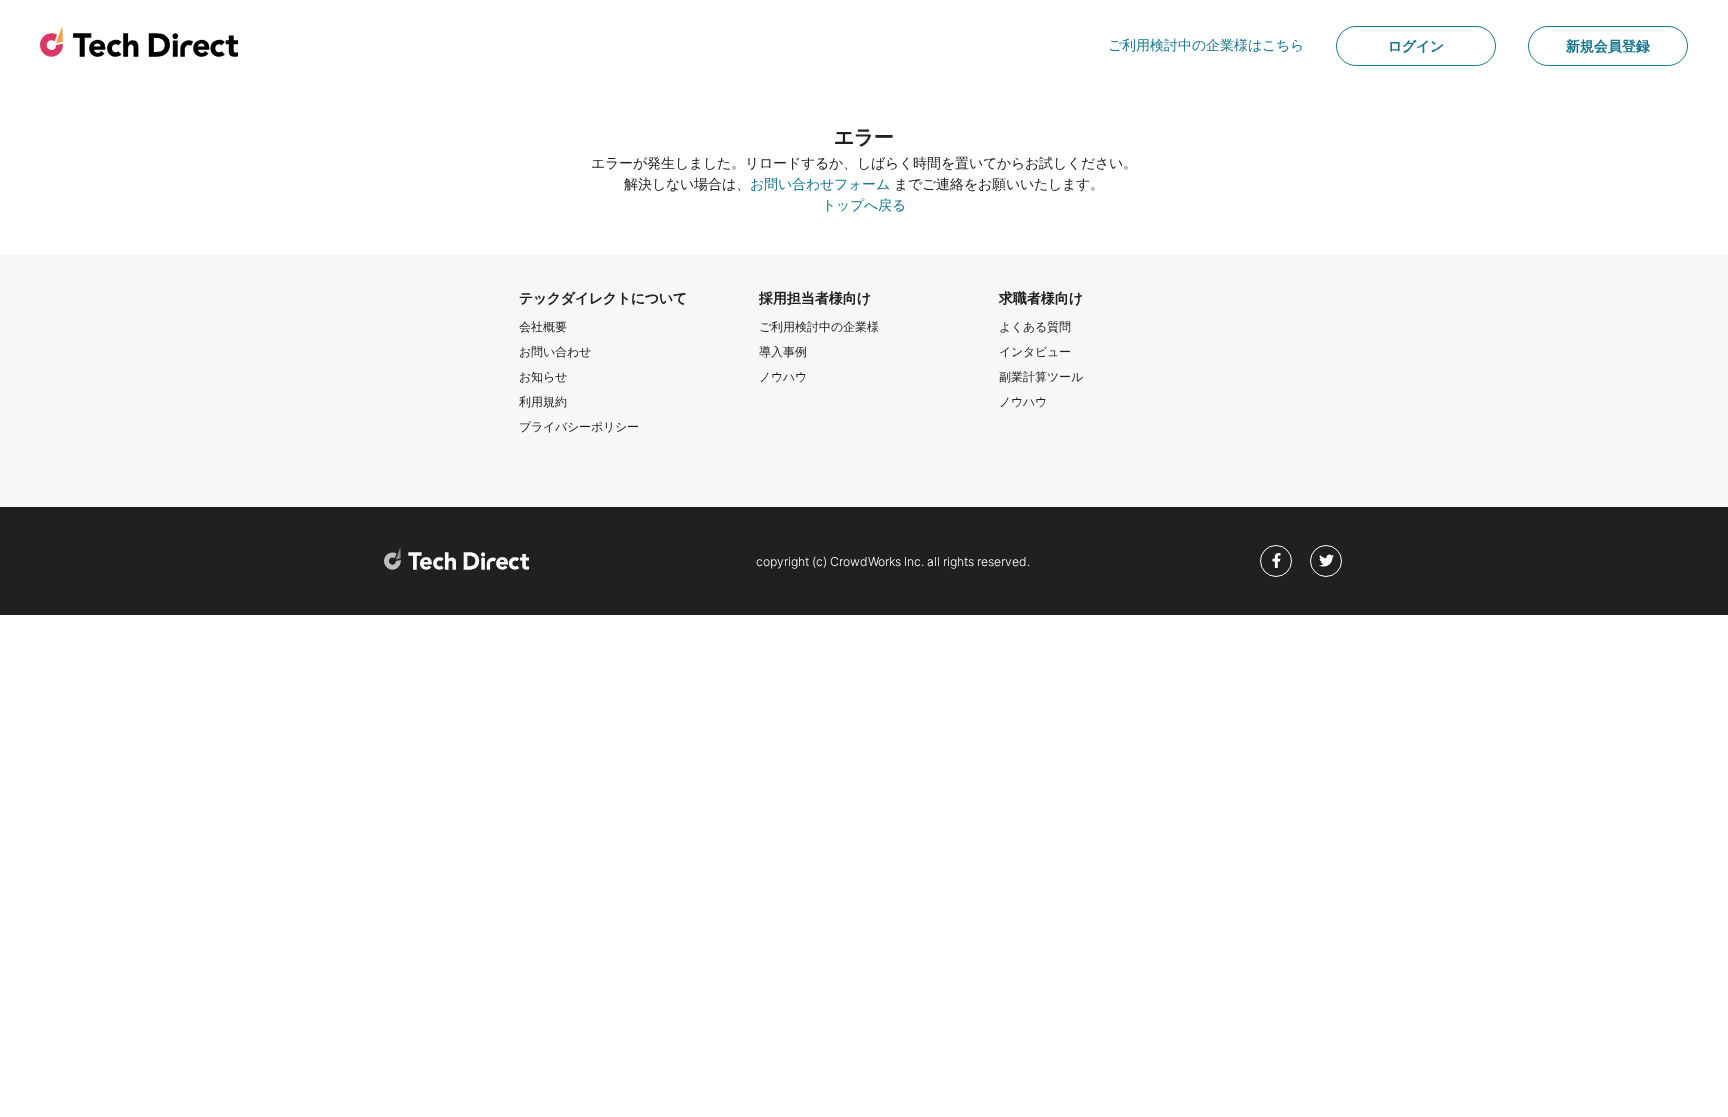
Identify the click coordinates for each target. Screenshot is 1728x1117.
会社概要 (543, 326)
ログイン (1416, 45)
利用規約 (543, 401)
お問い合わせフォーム (820, 183)
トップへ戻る (864, 204)
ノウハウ (783, 376)
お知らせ (543, 376)
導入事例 (783, 351)
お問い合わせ (555, 351)
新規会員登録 (1608, 45)
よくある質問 (1035, 326)
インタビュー (1035, 351)
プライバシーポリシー (579, 426)
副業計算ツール (1041, 376)
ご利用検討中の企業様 (819, 326)
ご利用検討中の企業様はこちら (1206, 44)
